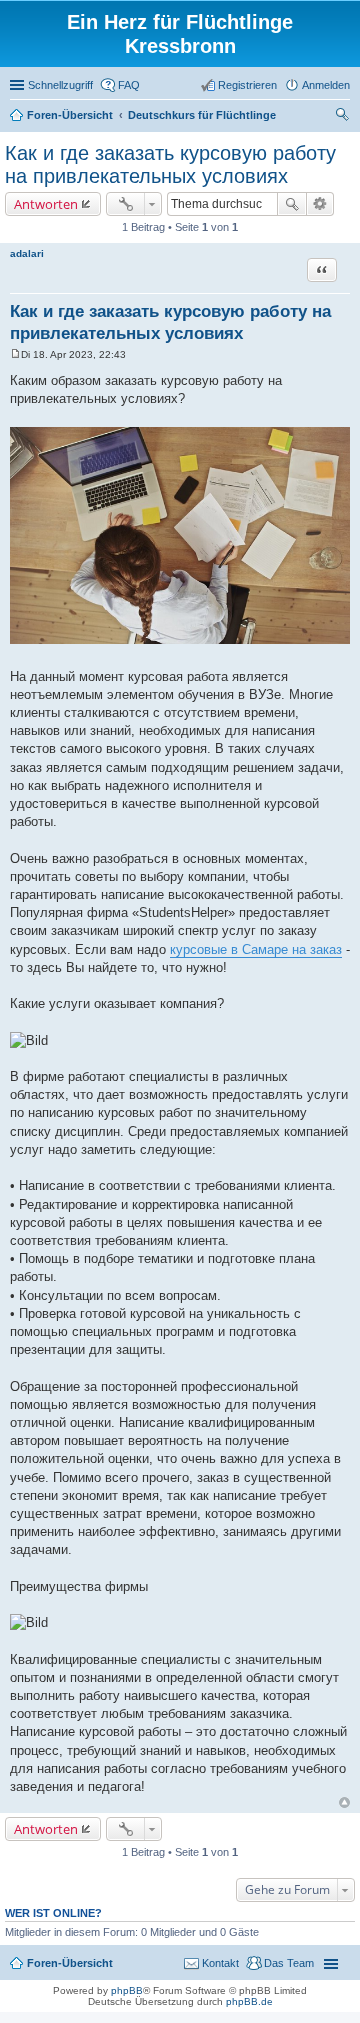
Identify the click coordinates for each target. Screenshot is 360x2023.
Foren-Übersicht (70, 1963)
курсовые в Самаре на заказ (256, 949)
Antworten (46, 204)
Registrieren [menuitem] (247, 85)
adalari (27, 253)
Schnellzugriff (60, 85)
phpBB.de (249, 2001)
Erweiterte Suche (320, 204)
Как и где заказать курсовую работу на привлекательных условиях (170, 164)
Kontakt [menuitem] (220, 1963)
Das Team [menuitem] (289, 1963)
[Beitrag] (15, 354)
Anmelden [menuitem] (326, 85)
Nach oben (344, 1802)
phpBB (127, 1990)
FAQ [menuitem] (129, 85)
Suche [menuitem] (344, 117)
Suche (292, 204)
